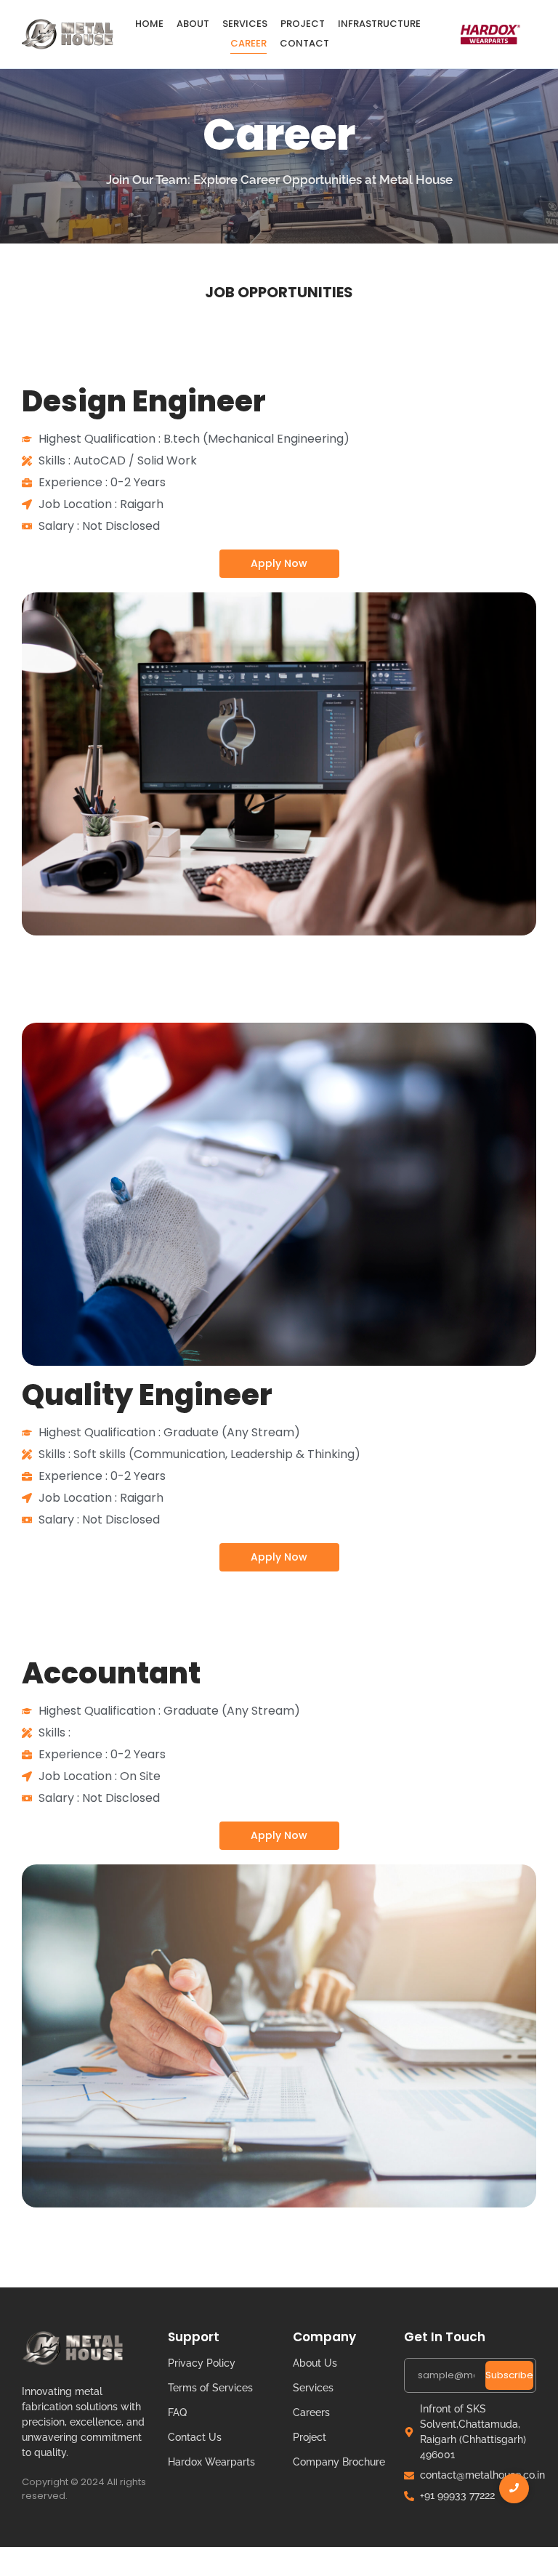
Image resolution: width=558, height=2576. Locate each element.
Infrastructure (379, 24)
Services (245, 24)
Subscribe (509, 2375)
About (193, 24)
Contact (304, 43)
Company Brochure (339, 2462)
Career (248, 43)
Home (149, 24)
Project (303, 24)
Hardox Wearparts (211, 2462)
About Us (315, 2363)
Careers (311, 2412)
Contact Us (195, 2437)
